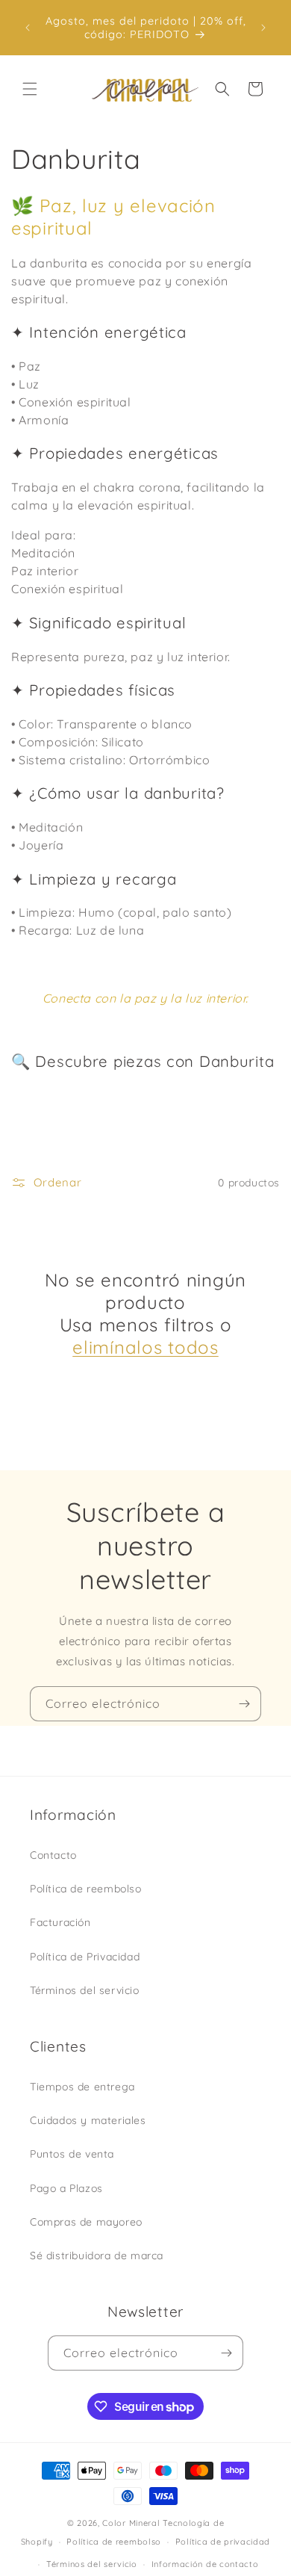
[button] (30, 89)
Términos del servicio (85, 1990)
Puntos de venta (72, 2154)
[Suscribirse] (244, 1704)
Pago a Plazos (66, 2188)
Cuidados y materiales (88, 2120)
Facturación (60, 1922)
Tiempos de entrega (82, 2087)
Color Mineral (131, 2523)
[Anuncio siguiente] (263, 28)
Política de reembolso (86, 1889)
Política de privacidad (223, 2542)
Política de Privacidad (85, 1957)
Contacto (53, 1855)
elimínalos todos (145, 1347)
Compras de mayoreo (86, 2222)
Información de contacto (205, 2564)
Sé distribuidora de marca (97, 2255)
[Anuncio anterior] (28, 28)
